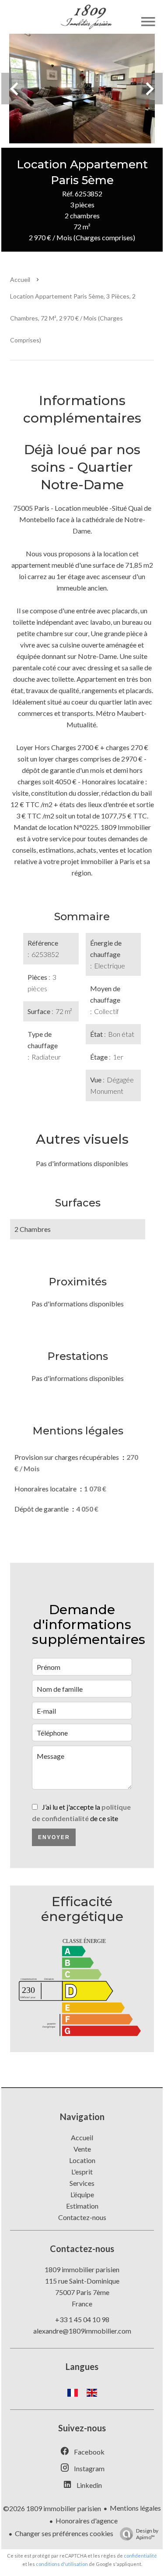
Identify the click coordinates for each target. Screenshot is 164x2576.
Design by (147, 2534)
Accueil (20, 279)
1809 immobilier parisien (82, 2269)
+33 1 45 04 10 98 (82, 2319)
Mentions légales (135, 2508)
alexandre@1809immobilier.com (82, 2331)
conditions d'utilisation (62, 2564)
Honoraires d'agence (87, 2521)
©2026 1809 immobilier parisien (52, 2508)
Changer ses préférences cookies (64, 2533)
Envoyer (54, 1837)
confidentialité (140, 2556)
